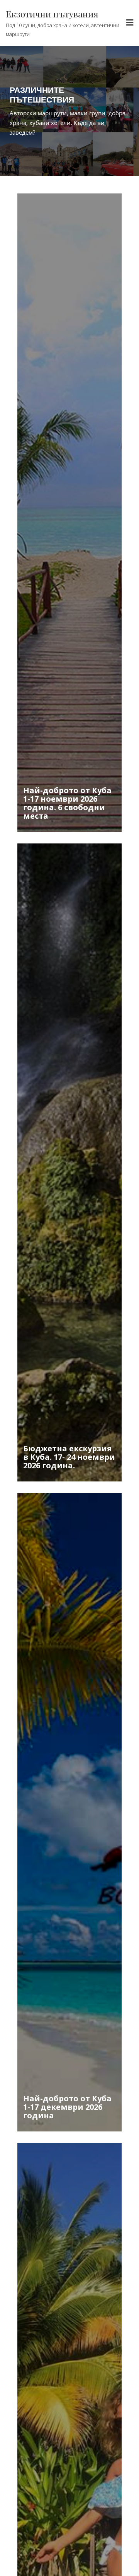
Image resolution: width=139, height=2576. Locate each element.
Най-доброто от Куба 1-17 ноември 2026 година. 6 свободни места (67, 803)
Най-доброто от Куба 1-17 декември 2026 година (67, 2107)
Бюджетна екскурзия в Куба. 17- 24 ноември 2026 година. (69, 1457)
